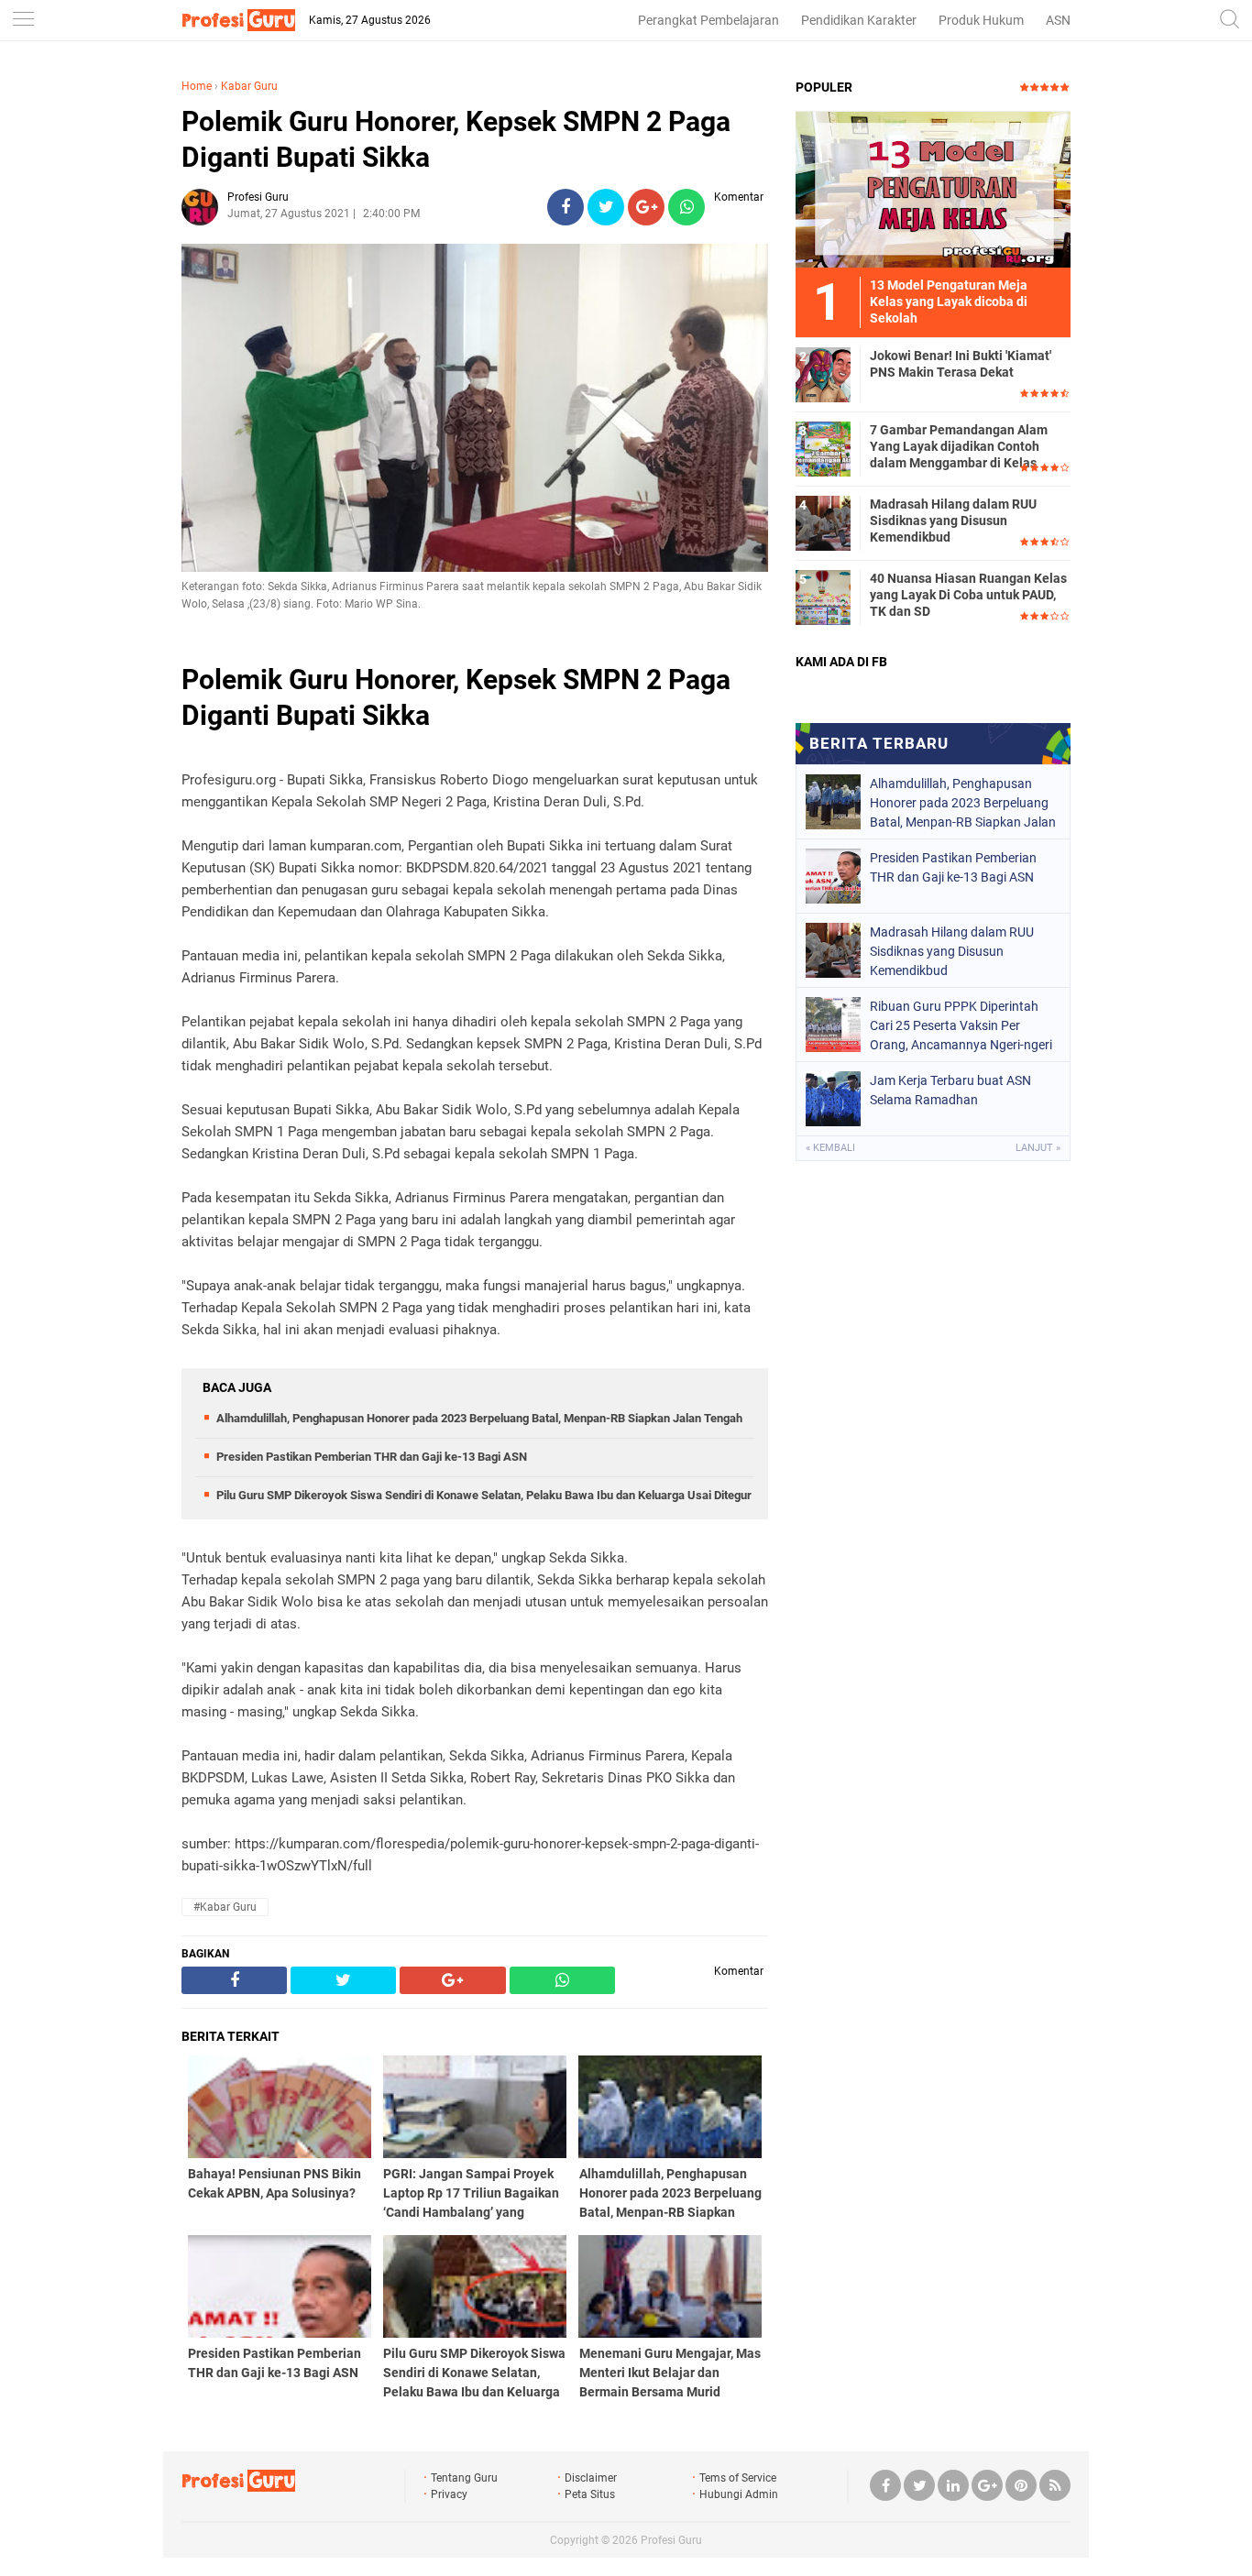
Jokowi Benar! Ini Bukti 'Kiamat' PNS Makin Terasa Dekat (961, 364)
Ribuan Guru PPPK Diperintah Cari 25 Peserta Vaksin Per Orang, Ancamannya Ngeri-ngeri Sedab (961, 1025)
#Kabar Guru (225, 1907)
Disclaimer (591, 2478)
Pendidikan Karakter (859, 20)
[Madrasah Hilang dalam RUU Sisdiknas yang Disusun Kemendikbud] (823, 522)
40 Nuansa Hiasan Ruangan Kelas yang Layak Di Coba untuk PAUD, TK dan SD (968, 595)
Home (197, 86)
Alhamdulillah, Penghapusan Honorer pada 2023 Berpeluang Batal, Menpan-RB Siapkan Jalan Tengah (479, 1418)
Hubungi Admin (739, 2494)
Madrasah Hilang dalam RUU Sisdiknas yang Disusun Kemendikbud (953, 521)
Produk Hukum (981, 20)
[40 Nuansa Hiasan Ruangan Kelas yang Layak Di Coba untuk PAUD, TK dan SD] (823, 597)
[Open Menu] (23, 21)
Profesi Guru (671, 2540)
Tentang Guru (464, 2478)
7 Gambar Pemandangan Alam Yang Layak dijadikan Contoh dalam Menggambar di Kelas (959, 446)
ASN (1058, 20)
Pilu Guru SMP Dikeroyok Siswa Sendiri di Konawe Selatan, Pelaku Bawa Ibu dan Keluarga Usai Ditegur (484, 1495)
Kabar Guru (249, 86)
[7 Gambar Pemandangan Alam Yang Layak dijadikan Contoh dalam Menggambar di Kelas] (823, 448)
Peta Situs (590, 2494)
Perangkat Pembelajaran (708, 20)
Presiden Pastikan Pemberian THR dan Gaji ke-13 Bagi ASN (372, 1457)
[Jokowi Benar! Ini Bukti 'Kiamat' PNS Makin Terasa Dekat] (823, 374)
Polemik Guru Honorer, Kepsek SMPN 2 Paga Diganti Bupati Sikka (456, 139)
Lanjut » (1038, 1148)
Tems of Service (738, 2478)
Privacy (449, 2494)
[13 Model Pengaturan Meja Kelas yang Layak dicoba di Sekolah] (933, 189)
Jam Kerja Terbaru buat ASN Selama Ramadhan (950, 1090)
